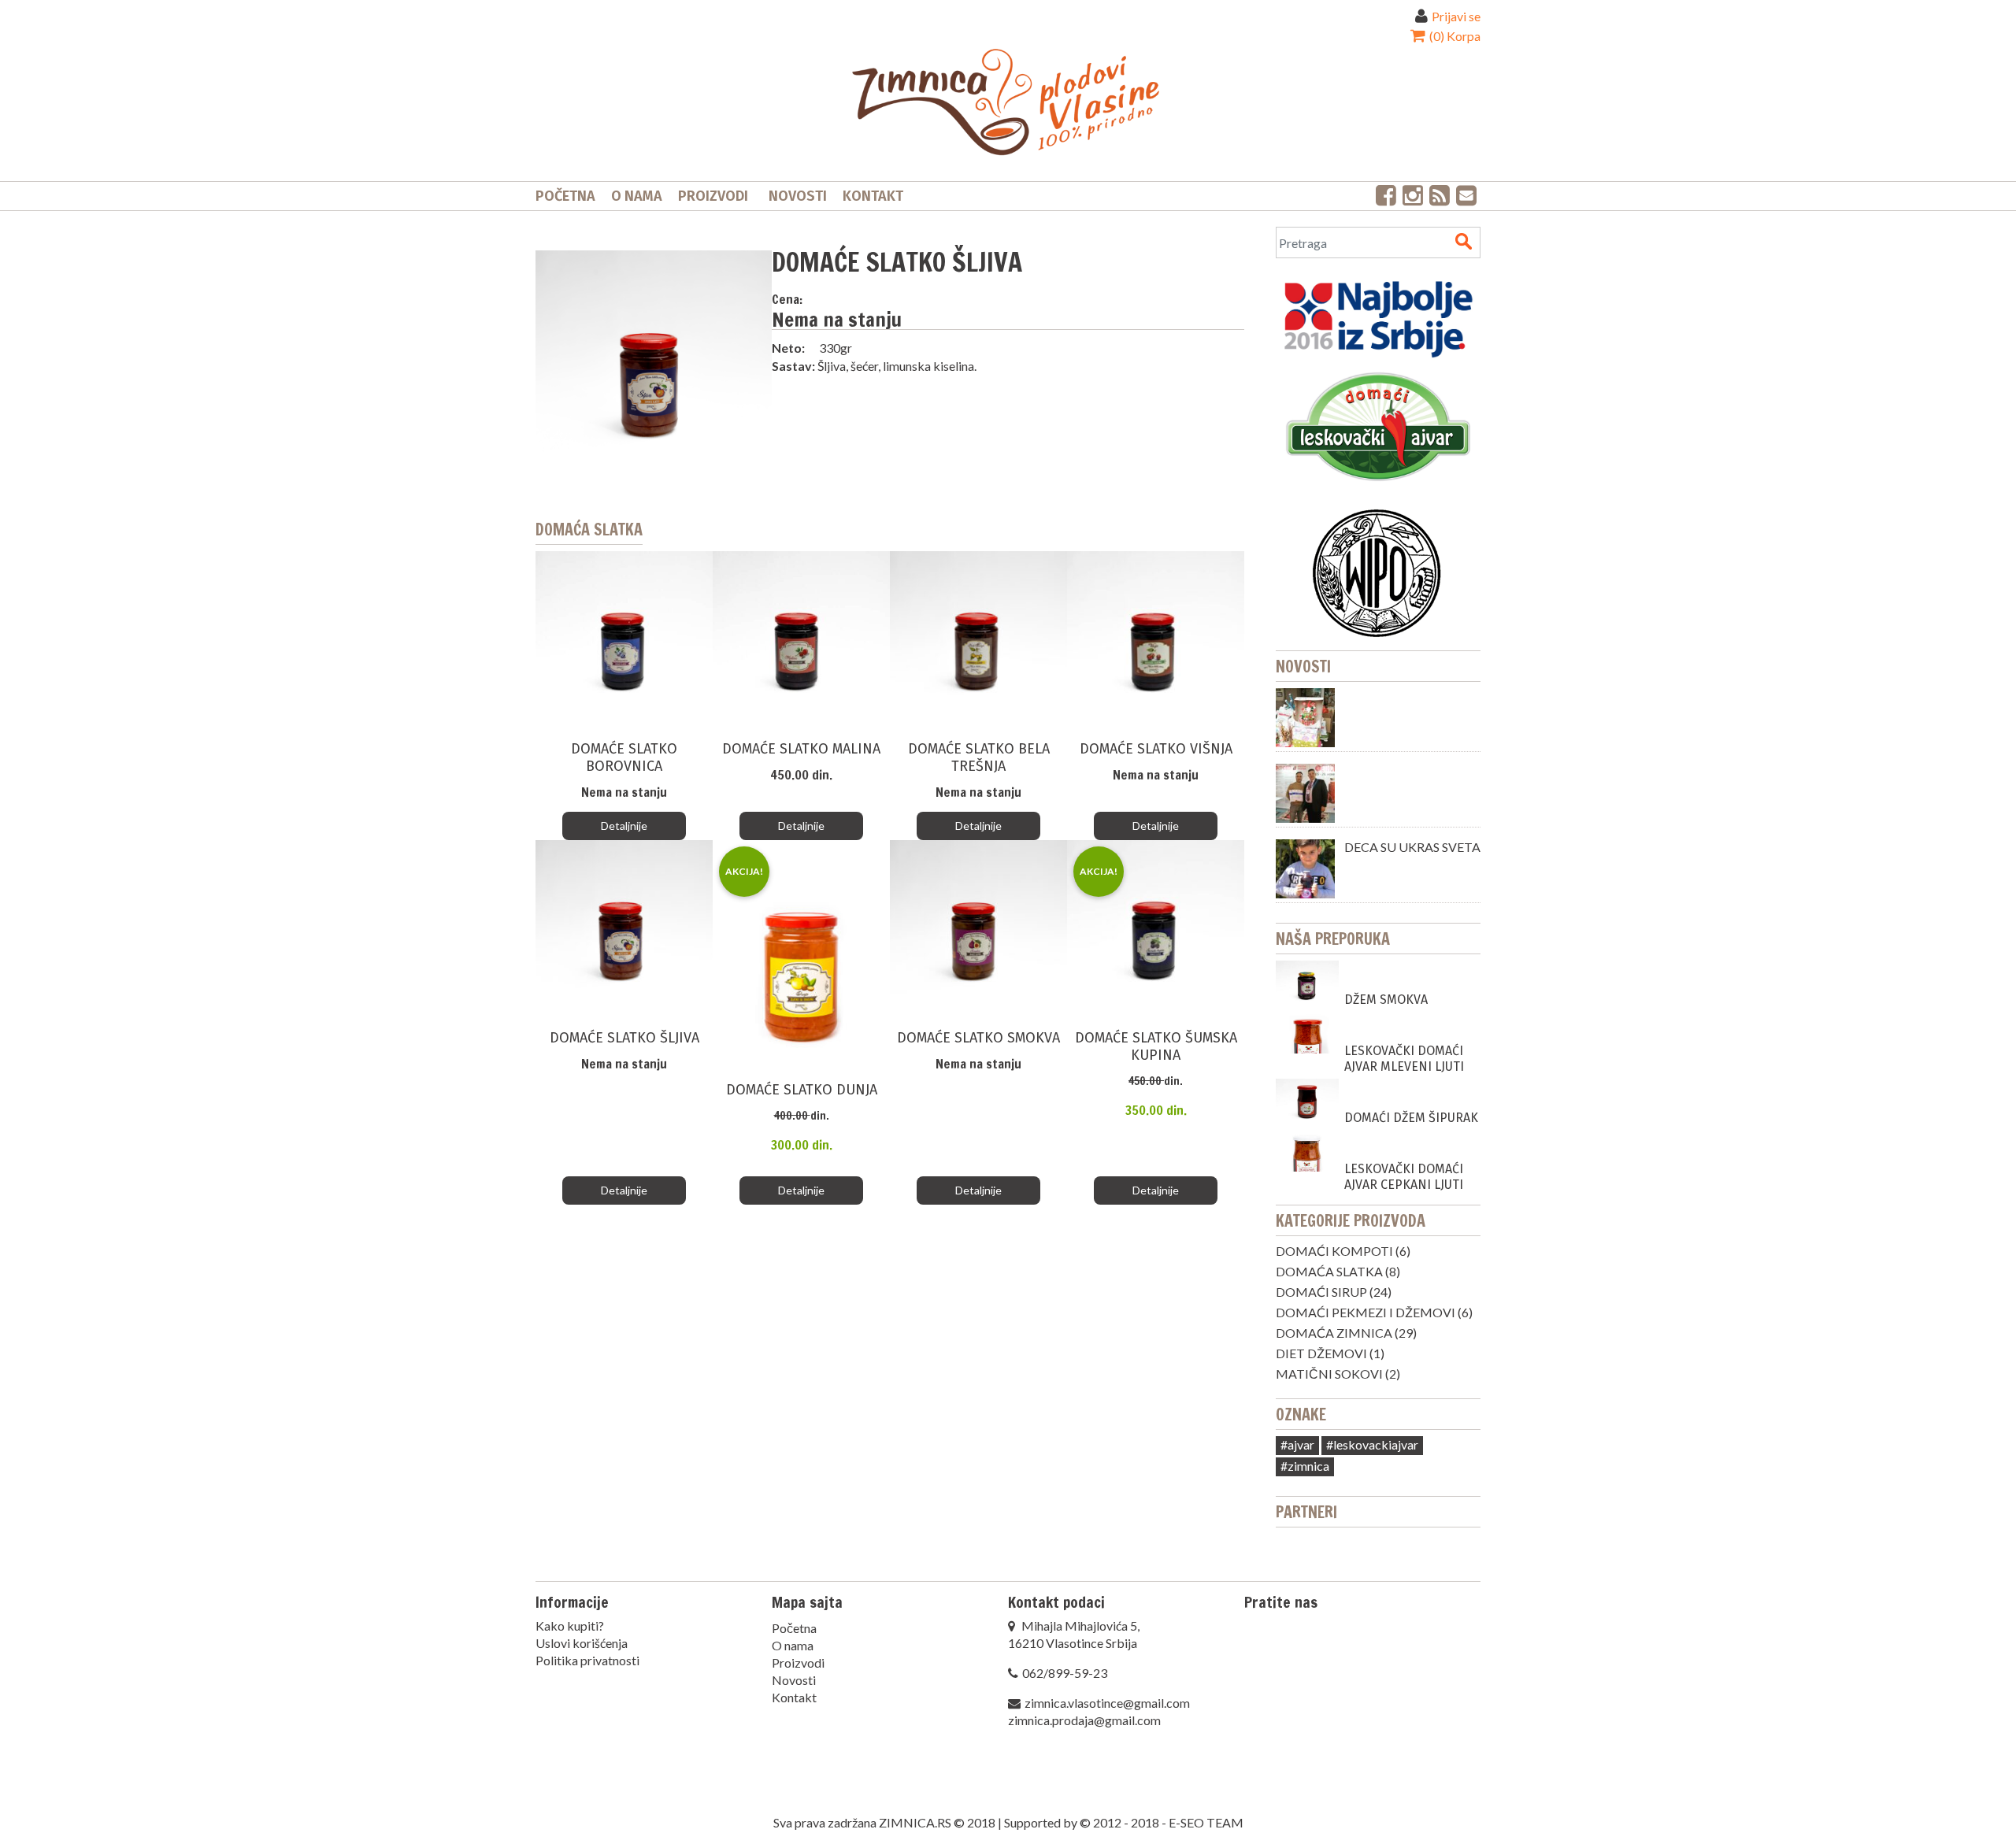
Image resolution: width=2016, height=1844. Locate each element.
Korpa (1454, 36)
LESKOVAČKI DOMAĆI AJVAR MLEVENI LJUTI (1404, 1059)
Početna (565, 196)
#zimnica (1305, 1466)
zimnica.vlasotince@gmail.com (1107, 1703)
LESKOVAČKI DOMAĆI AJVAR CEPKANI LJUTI (1404, 1177)
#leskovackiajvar (1372, 1444)
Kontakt (873, 196)
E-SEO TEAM (1206, 1822)
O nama (637, 196)
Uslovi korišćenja (582, 1643)
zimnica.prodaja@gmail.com (1084, 1720)
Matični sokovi (1329, 1374)
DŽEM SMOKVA (1386, 1000)
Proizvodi (713, 196)
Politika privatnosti (587, 1660)
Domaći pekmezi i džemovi (1366, 1312)
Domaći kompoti (1334, 1251)
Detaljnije (624, 826)
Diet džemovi (1321, 1353)
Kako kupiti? (570, 1626)
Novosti (798, 196)
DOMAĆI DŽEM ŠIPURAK (1411, 1118)
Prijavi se (1456, 16)
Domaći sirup (1321, 1292)
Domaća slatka (1329, 1271)
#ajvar (1297, 1444)
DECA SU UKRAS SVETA (1412, 847)
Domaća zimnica (1334, 1333)
